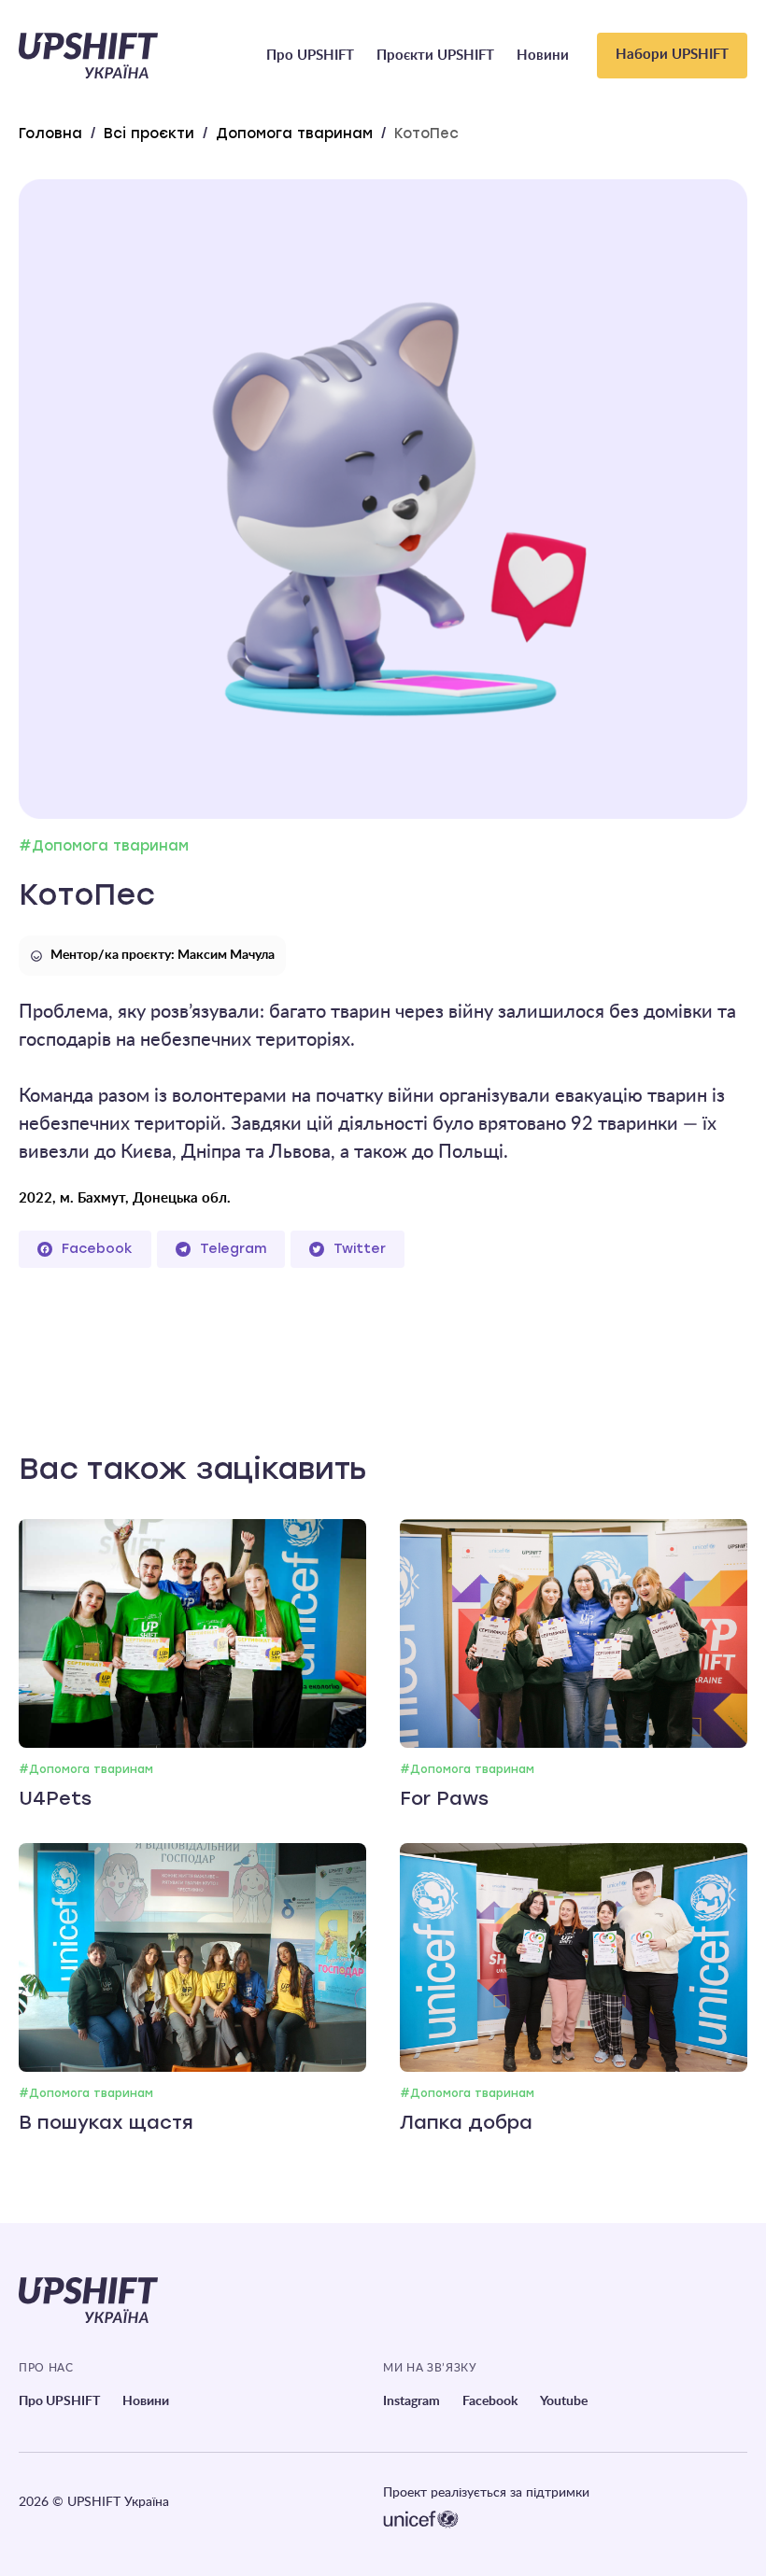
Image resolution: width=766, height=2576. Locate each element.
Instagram (411, 2401)
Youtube (564, 2401)
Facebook (97, 1249)
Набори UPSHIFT (672, 55)
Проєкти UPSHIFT (435, 56)
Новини (543, 56)
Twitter (360, 1249)
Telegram (233, 1249)
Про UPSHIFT (310, 56)
